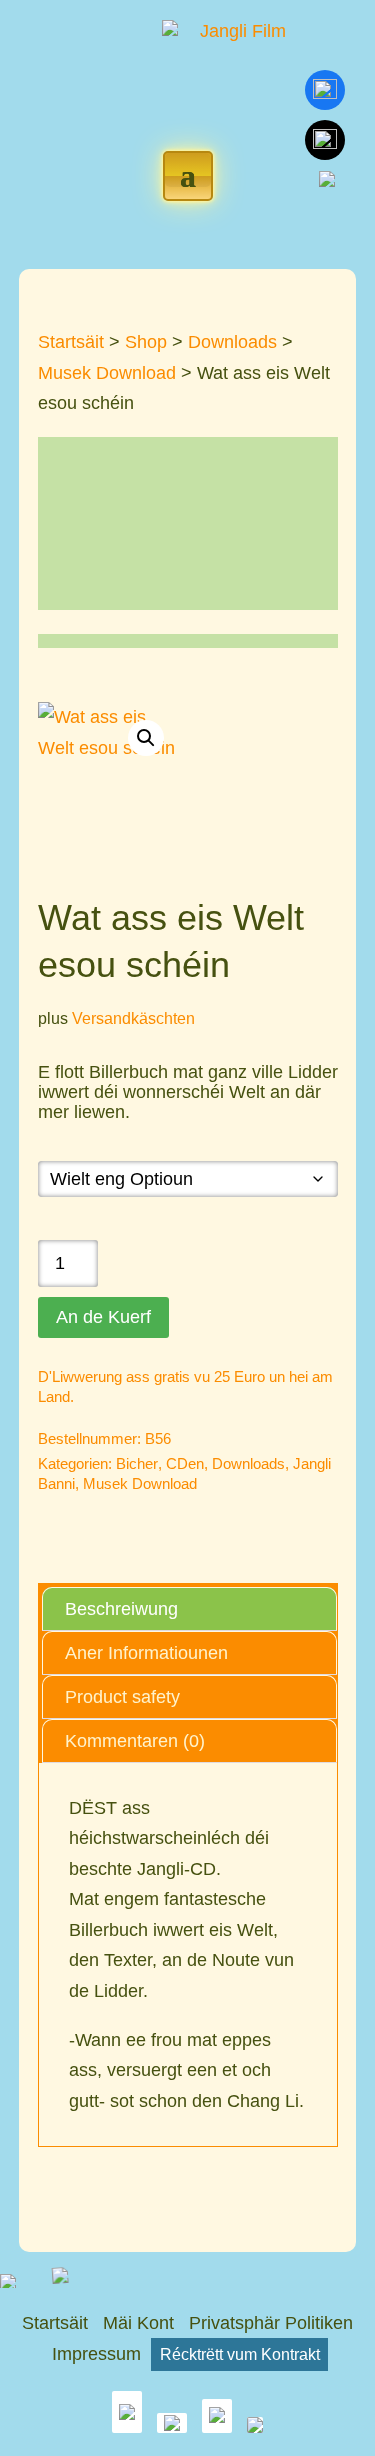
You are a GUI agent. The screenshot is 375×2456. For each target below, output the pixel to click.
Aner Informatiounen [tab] (146, 1653)
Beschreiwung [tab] (121, 1609)
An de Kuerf (103, 1317)
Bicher (137, 1463)
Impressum (96, 2354)
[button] (146, 738)
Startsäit (71, 342)
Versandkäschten (133, 1018)
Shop (146, 342)
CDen (185, 1463)
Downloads (232, 342)
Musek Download (107, 373)
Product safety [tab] (122, 1697)
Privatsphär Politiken (271, 2323)
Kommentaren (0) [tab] (135, 1741)
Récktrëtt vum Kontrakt (240, 2354)
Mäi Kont (138, 2323)
